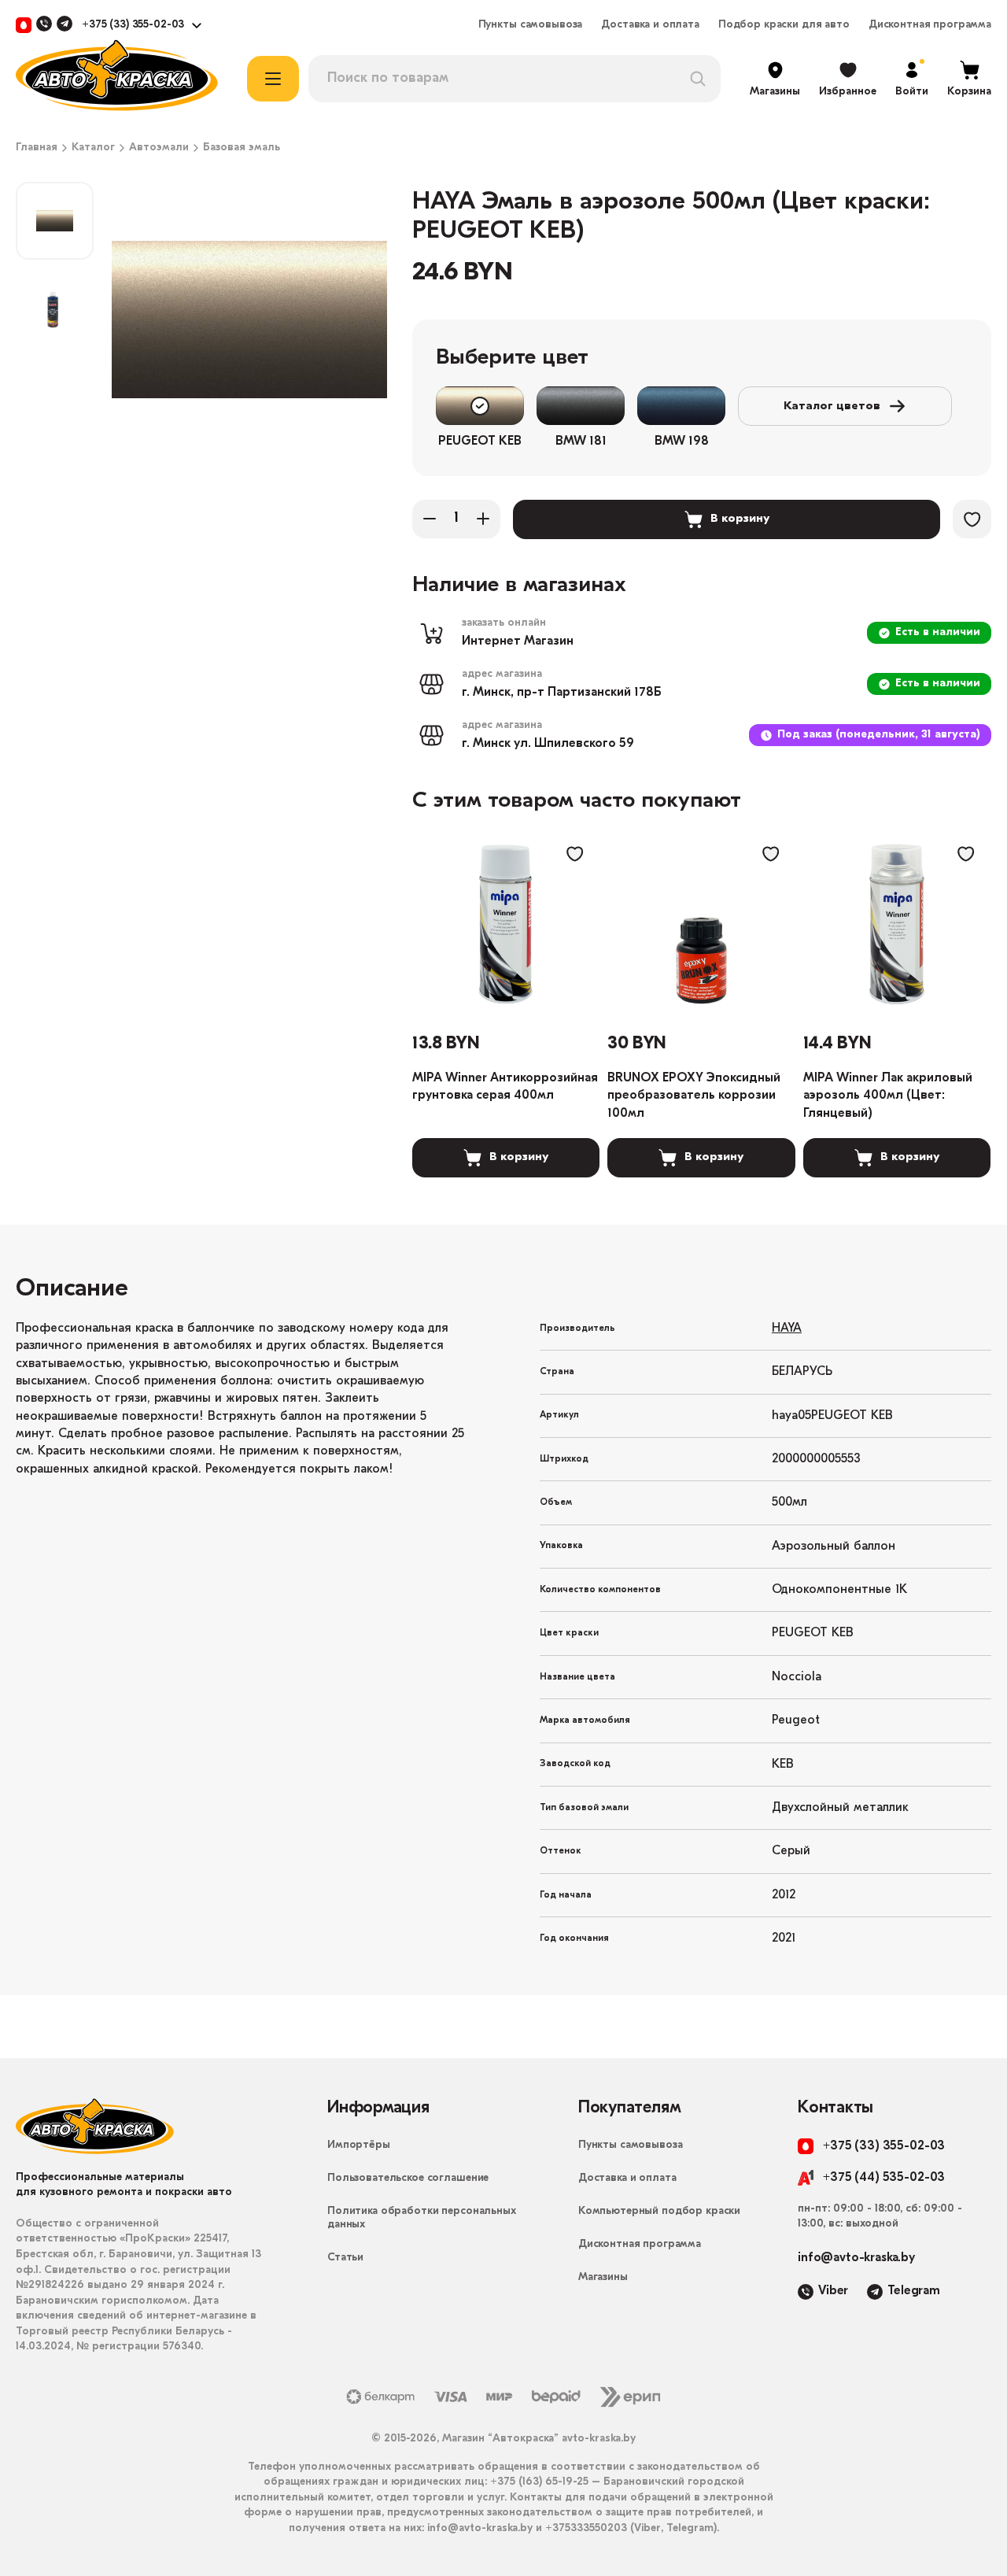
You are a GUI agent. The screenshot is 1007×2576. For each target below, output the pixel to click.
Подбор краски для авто (784, 25)
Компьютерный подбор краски (659, 2211)
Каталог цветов (832, 407)
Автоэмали (159, 148)
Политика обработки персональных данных (422, 2218)
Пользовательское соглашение (408, 2178)
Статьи (345, 2258)
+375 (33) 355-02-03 (133, 25)
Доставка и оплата (650, 25)
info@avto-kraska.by (856, 2258)
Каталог (93, 148)
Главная (37, 148)
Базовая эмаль (242, 148)
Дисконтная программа (930, 25)
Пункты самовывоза (531, 25)
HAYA (787, 1329)
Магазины (603, 2277)
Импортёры (359, 2145)
